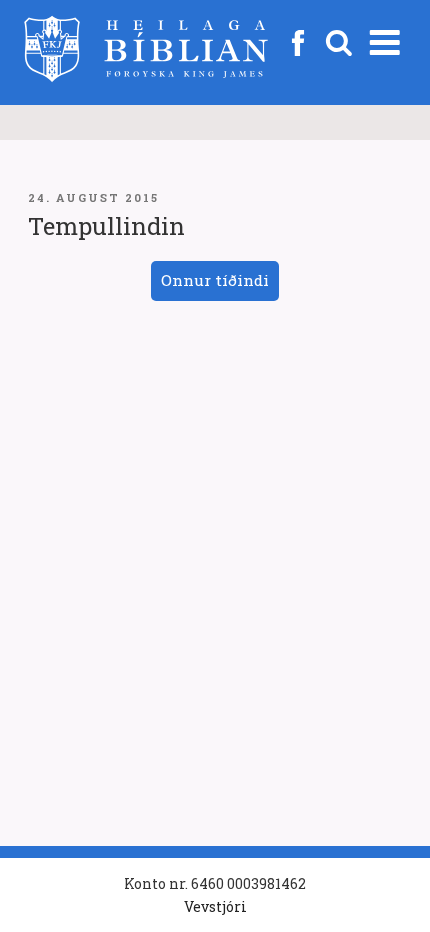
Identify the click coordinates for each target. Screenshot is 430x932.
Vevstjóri (215, 906)
